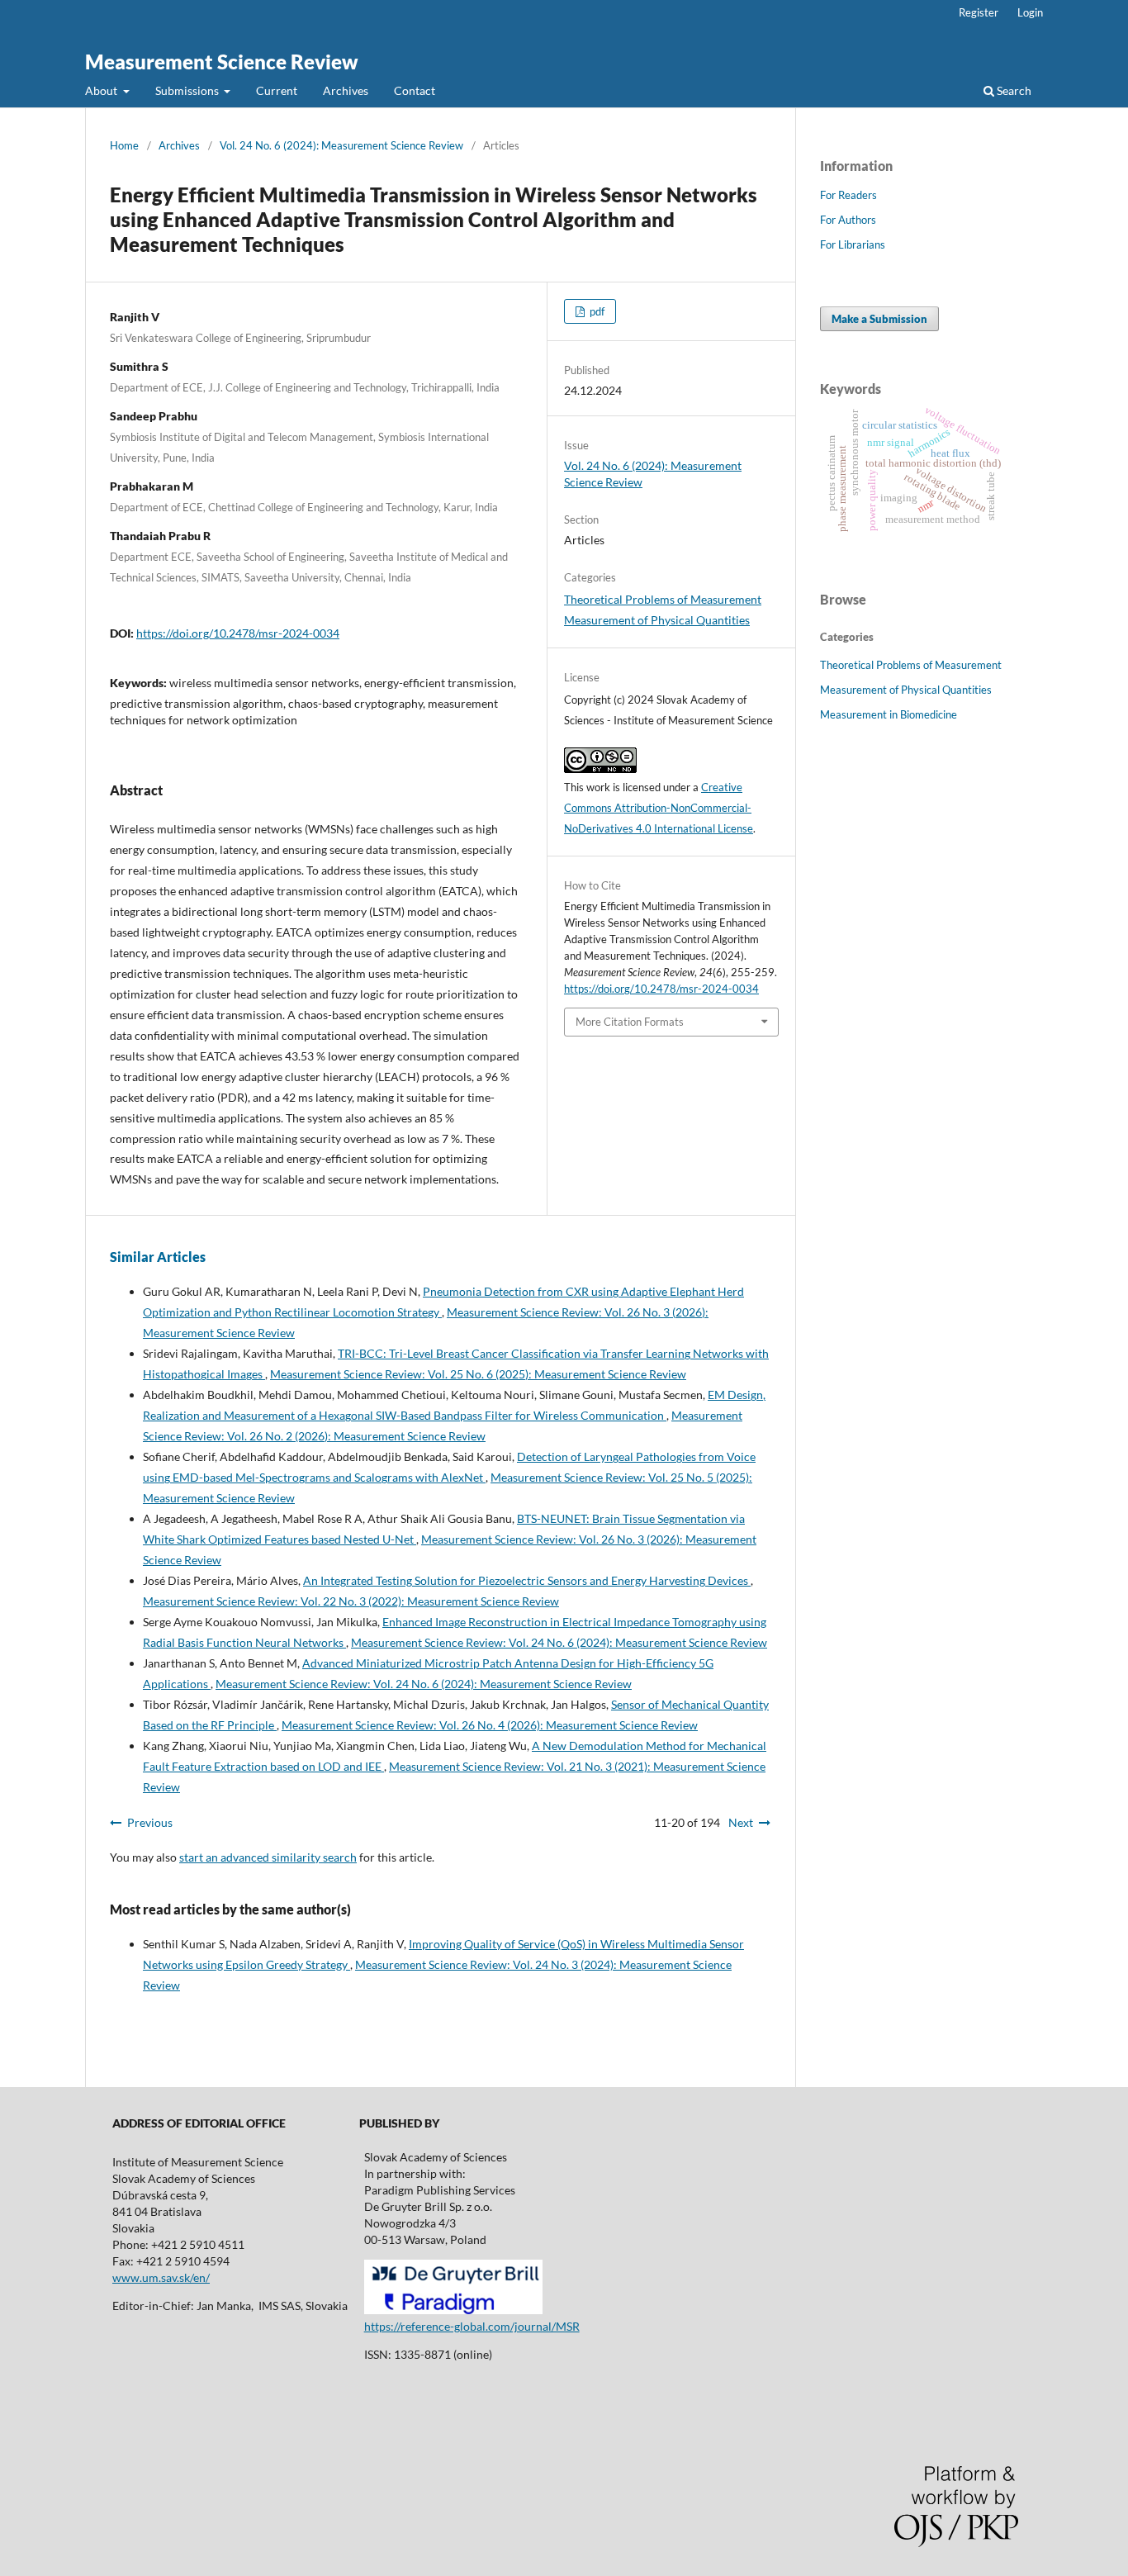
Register (979, 12)
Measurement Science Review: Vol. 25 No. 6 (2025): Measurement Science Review (478, 1374)
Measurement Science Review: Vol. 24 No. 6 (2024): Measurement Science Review (559, 1642)
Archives (346, 90)
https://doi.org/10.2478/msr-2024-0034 (238, 633)
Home (124, 145)
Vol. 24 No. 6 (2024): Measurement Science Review (341, 145)
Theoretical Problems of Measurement (663, 599)
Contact (415, 90)
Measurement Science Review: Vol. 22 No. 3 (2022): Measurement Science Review (351, 1601)
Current (277, 90)
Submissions (188, 90)
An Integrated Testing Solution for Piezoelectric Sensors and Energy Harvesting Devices (527, 1580)
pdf (596, 311)
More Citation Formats (630, 1022)
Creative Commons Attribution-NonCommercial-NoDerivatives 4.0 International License (659, 808)
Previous (150, 1822)
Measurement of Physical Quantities (657, 620)
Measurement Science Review (222, 62)
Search (1013, 90)
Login (1030, 12)
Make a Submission (879, 319)
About (102, 90)
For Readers (848, 195)
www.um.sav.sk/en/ (161, 2277)
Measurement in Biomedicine (889, 714)
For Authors (848, 220)
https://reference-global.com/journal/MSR (472, 2326)
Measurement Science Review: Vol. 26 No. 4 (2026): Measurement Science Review (490, 1725)
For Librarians (853, 244)
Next (741, 1822)
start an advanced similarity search (268, 1857)
